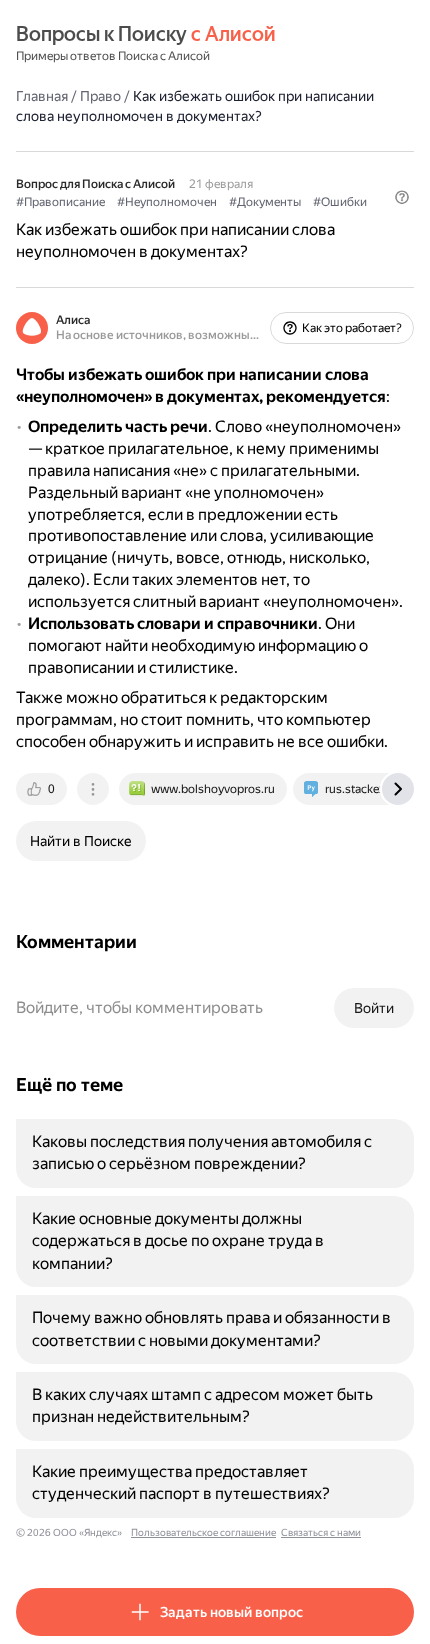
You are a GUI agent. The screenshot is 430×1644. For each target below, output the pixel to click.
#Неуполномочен (167, 202)
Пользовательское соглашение (203, 1532)
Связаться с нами (321, 1532)
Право (100, 96)
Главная (42, 96)
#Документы (265, 202)
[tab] (43, 789)
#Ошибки (340, 202)
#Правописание (60, 202)
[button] (402, 197)
